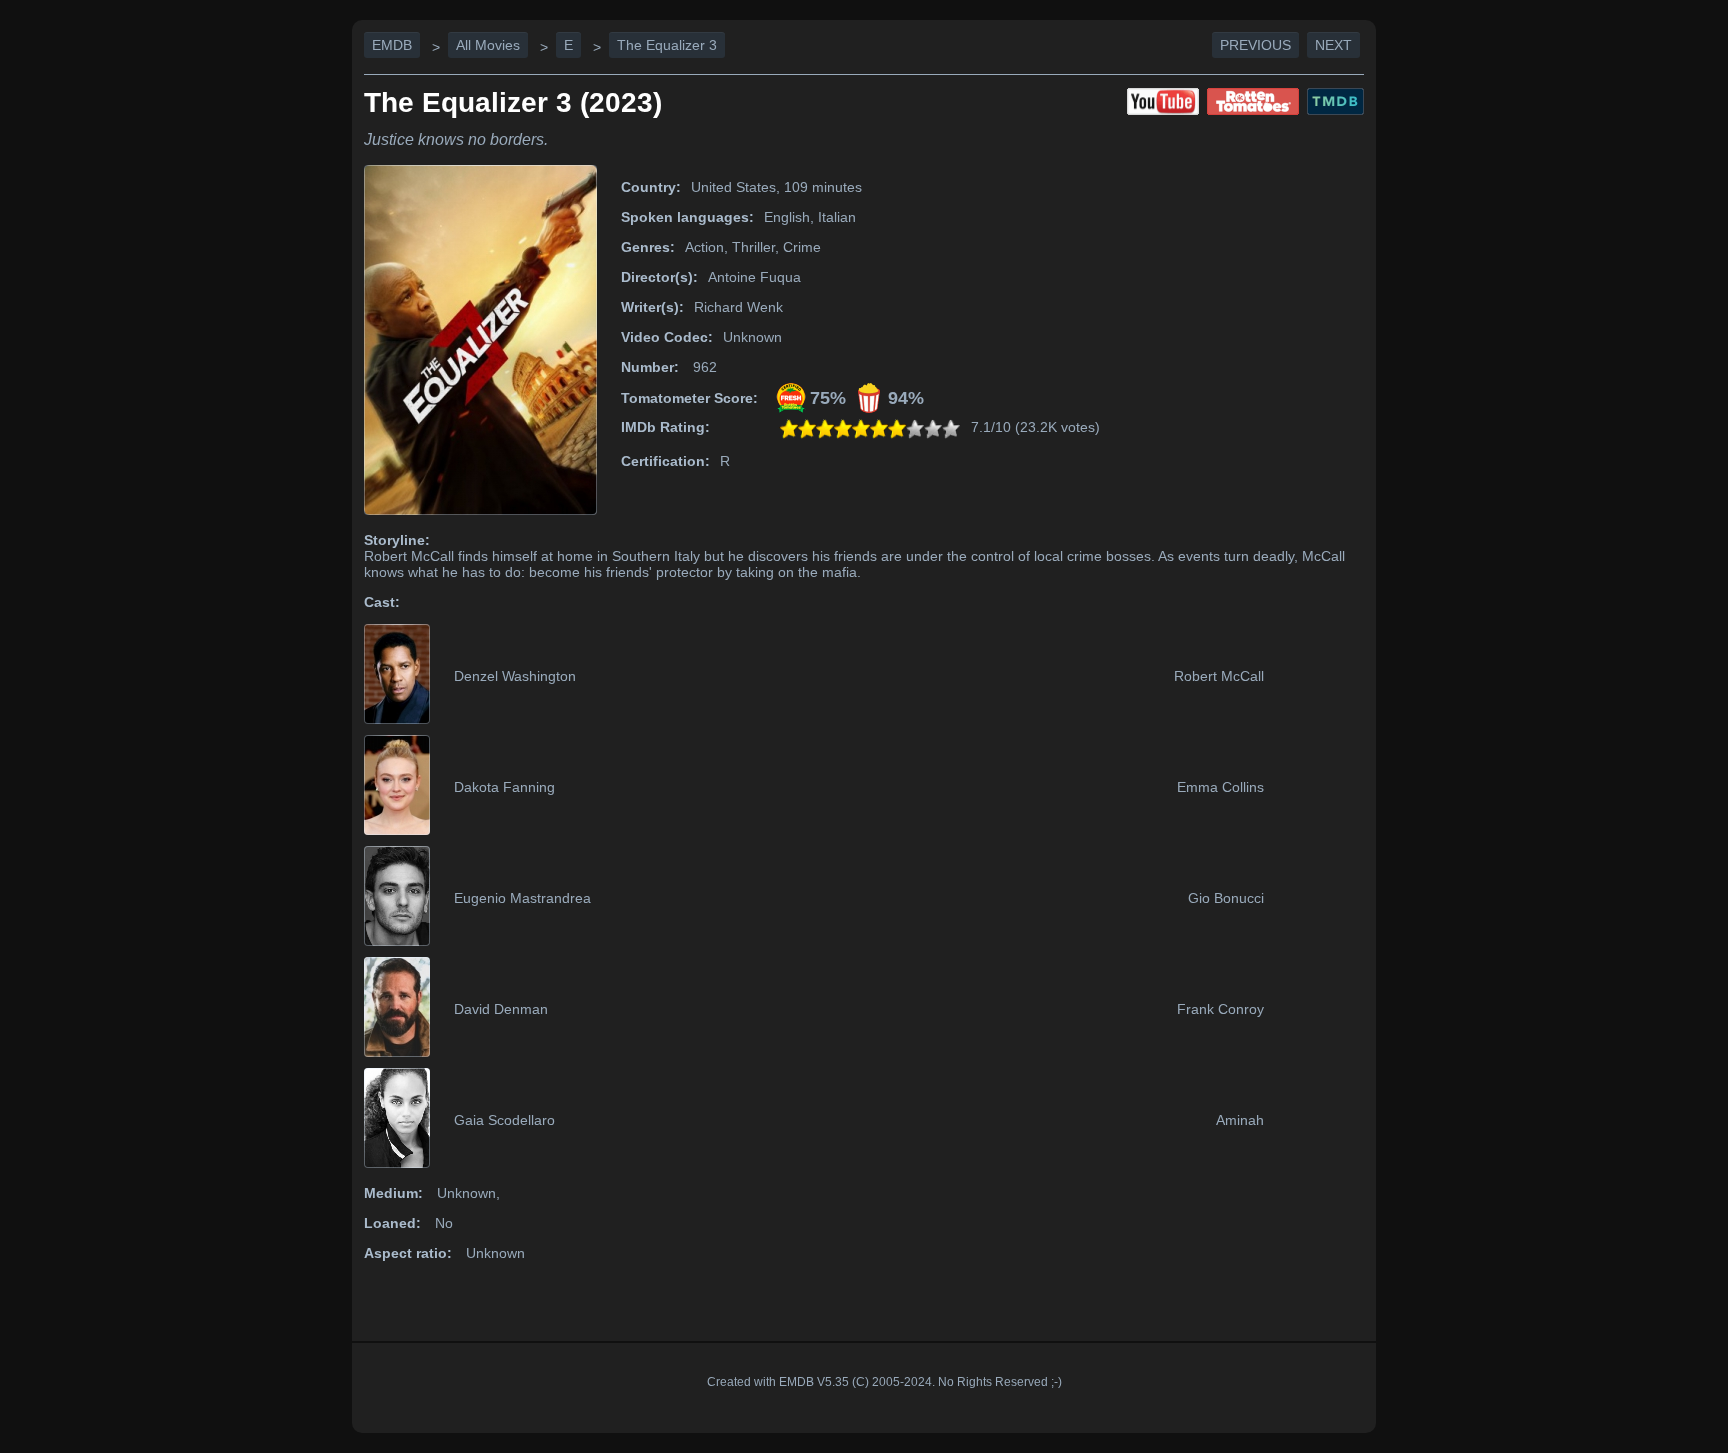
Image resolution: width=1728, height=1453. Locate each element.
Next (1333, 45)
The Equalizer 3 (667, 45)
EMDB (392, 45)
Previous (1255, 45)
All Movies (488, 45)
